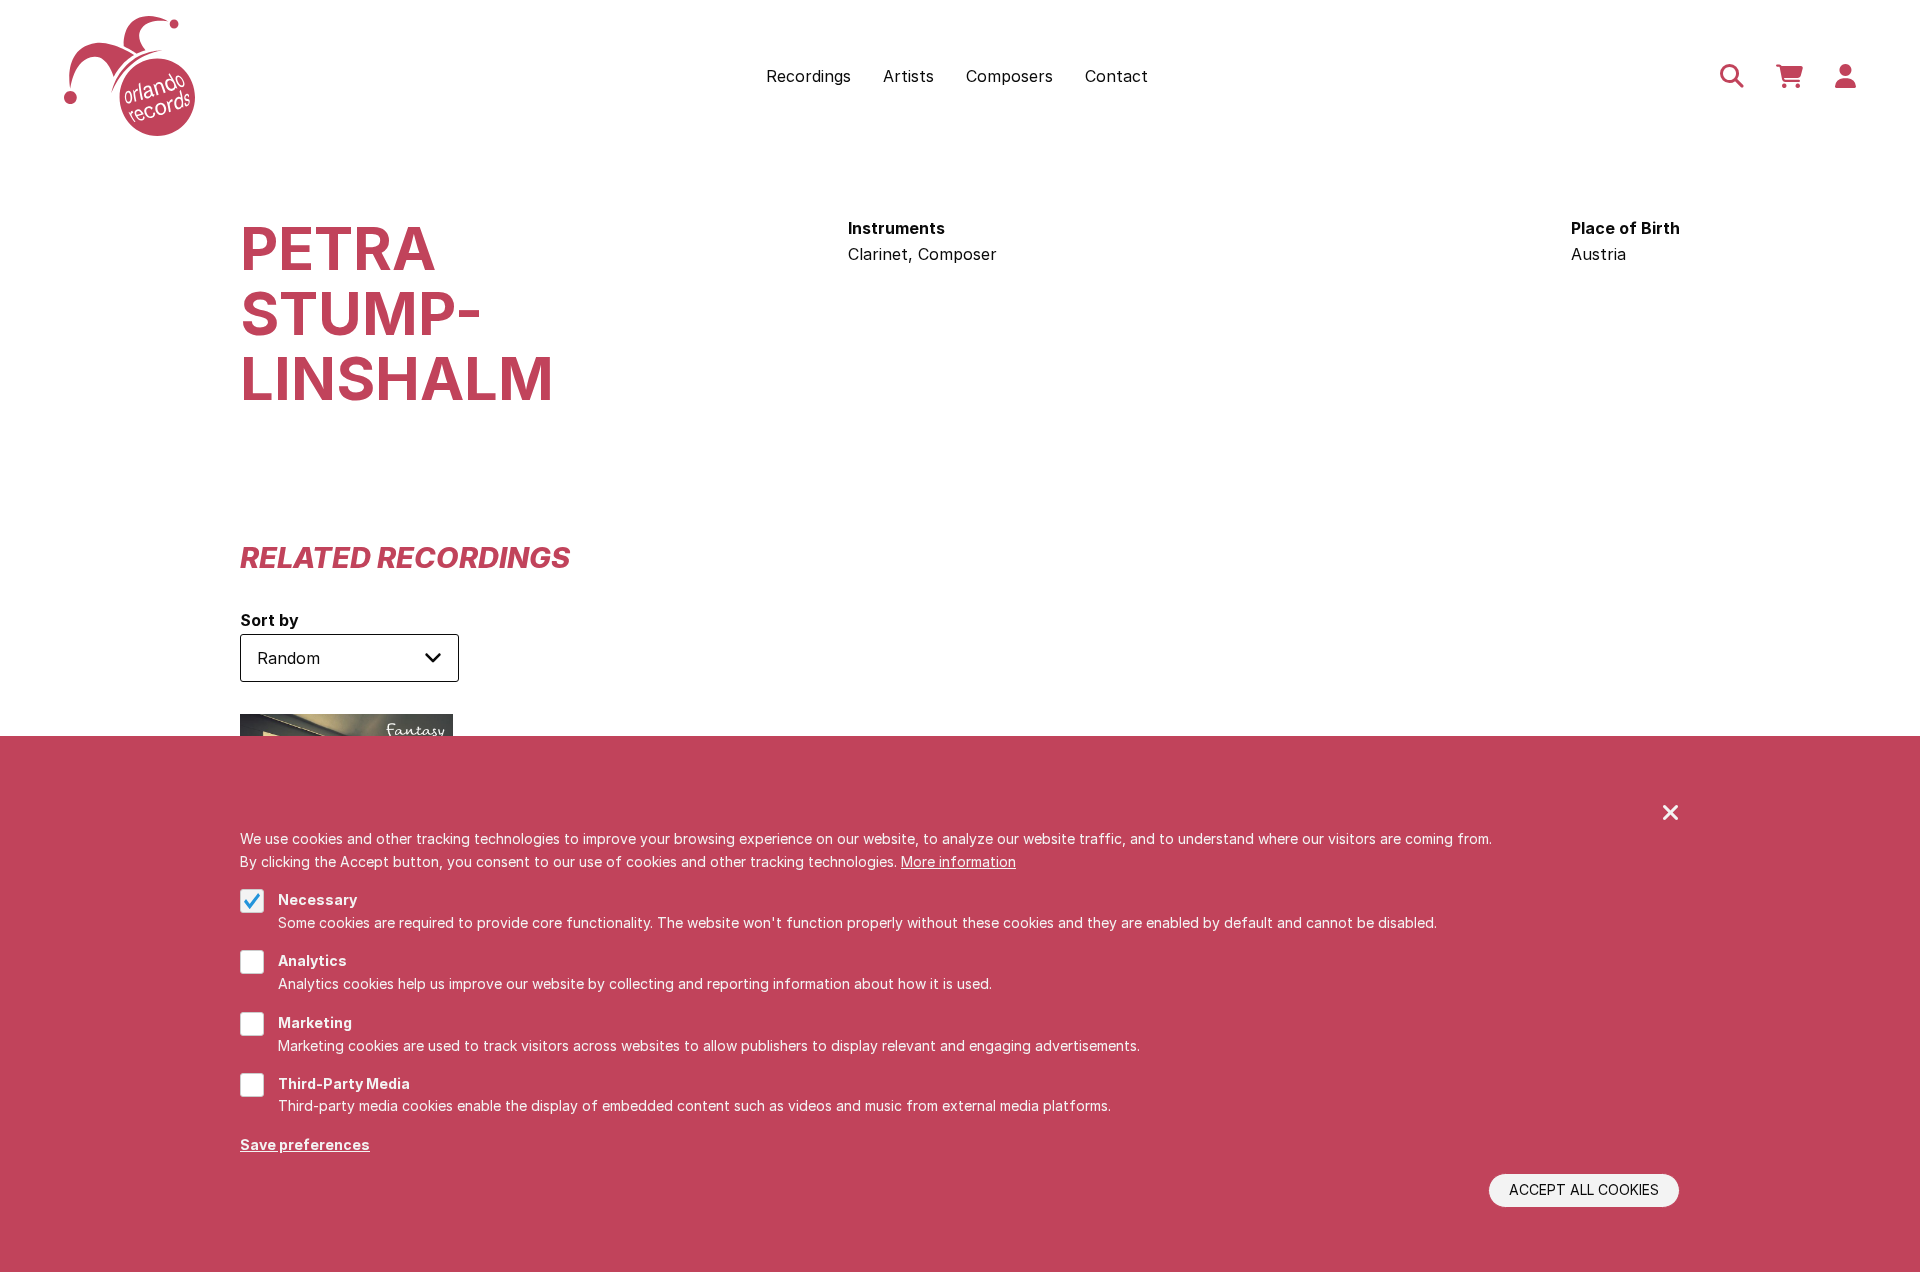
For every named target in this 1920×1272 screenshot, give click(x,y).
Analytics (312, 960)
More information (958, 860)
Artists (908, 76)
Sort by (269, 620)
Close (1671, 814)
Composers (1009, 76)
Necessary (317, 899)
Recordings (808, 76)
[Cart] (1789, 76)
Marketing (315, 1022)
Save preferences (305, 1144)
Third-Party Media (344, 1083)
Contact (1116, 76)
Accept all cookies (1584, 1190)
